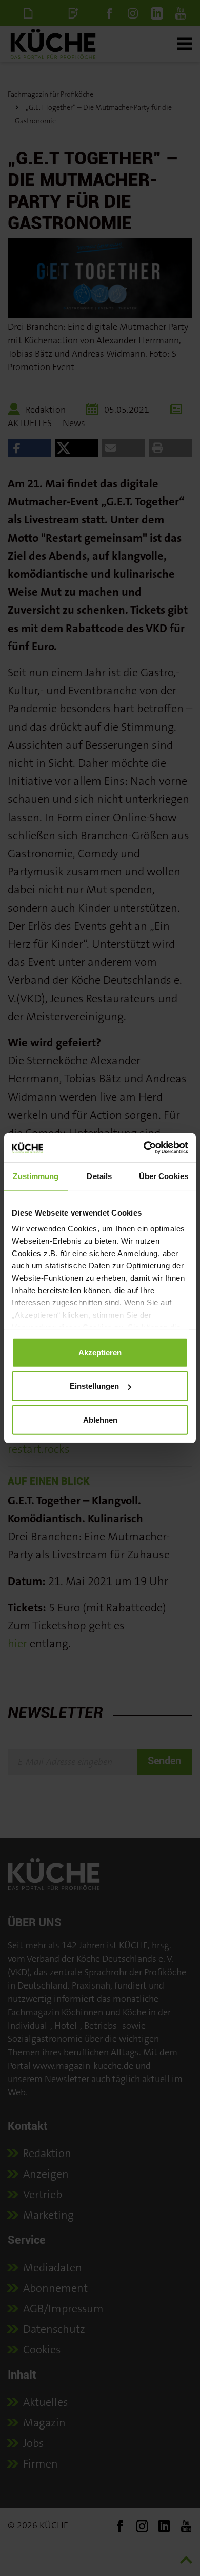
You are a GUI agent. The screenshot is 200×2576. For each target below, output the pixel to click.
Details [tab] (99, 1176)
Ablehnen (100, 1419)
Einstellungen (94, 1386)
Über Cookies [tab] (164, 1176)
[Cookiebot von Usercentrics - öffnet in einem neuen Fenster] (144, 1148)
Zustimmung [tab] (36, 1176)
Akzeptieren (100, 1352)
